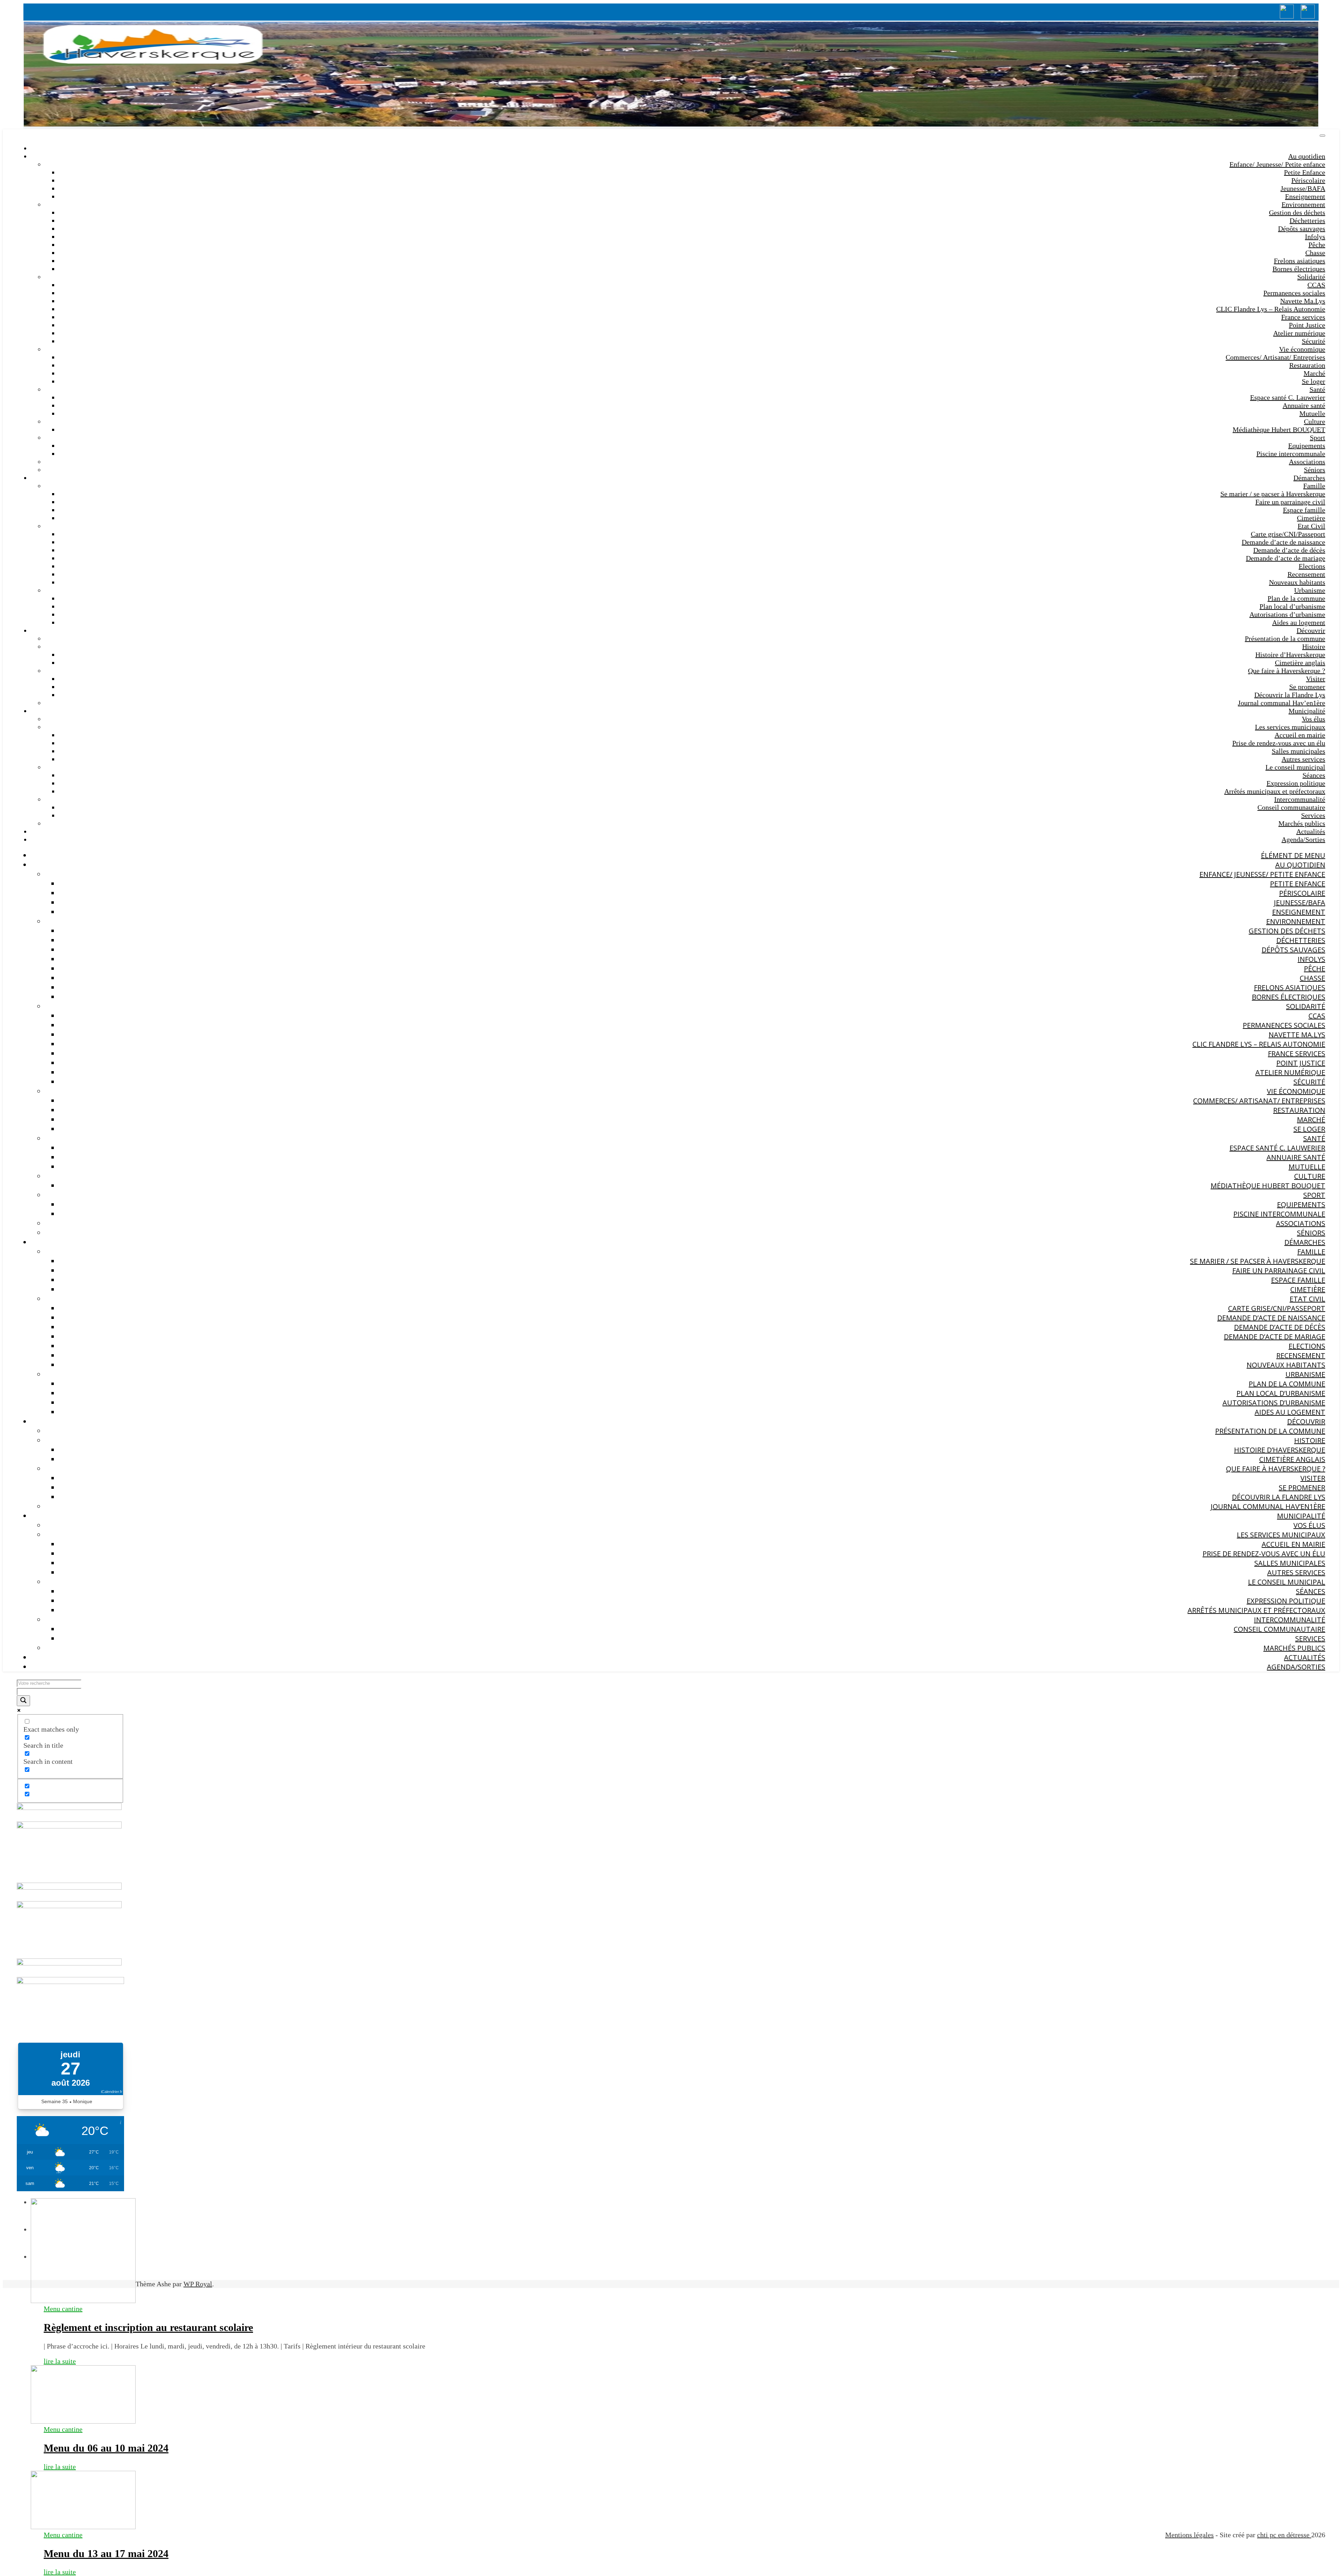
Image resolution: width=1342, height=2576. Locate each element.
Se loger (1314, 381)
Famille (1314, 486)
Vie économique (1302, 349)
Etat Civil (1311, 526)
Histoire (1314, 647)
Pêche (1317, 245)
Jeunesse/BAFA (1303, 188)
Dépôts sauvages (1302, 229)
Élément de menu (1293, 855)
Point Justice (1307, 325)
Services (1313, 815)
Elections (1312, 566)
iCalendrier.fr (112, 2092)
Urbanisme (1310, 590)
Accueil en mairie (1300, 735)
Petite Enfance (1305, 172)
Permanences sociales (1294, 293)
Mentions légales (1189, 2535)
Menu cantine (63, 2309)
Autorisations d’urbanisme (1287, 614)
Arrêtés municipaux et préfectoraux (1275, 791)
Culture (1315, 421)
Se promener (1307, 687)
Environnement (1303, 204)
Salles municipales (1298, 751)
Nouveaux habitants (1297, 582)
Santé (1317, 389)
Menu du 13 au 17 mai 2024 (106, 2553)
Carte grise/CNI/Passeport (1288, 534)
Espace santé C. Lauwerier (1288, 397)
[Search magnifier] (23, 1701)
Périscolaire (1308, 180)
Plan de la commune (1296, 598)
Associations (1307, 462)
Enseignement (1305, 196)
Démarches (1309, 478)
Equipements (1307, 446)
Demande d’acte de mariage (1286, 558)
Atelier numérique (1299, 333)
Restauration (1307, 365)
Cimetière (1311, 518)
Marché (1314, 373)
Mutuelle (1312, 413)
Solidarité (1311, 277)
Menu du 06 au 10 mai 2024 (106, 2448)
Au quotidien (1307, 156)
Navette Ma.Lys (1303, 301)
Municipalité (1307, 711)
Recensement (1306, 574)
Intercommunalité (1300, 799)
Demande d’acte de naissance (1283, 542)
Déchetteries (1307, 221)
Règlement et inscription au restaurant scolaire (148, 2327)
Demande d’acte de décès (1289, 550)
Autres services (1303, 759)
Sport (1318, 438)
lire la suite (60, 2361)
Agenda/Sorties (1303, 839)
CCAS (1316, 285)
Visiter (1316, 679)
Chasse (1315, 253)
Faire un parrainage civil (1290, 502)
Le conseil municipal (1295, 767)
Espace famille (1304, 510)
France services (1303, 317)
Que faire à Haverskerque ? (1287, 671)
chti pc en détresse (1284, 2535)
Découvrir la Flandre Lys (1290, 695)
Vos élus (1314, 719)
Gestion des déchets (1297, 212)
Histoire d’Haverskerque (1290, 655)
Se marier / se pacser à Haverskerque (1273, 494)
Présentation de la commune (1285, 638)
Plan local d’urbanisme (1292, 606)
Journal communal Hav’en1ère (1282, 703)
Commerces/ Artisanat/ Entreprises (1275, 357)
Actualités (1311, 831)
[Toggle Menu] (1322, 136)
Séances (1314, 775)
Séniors (1315, 470)
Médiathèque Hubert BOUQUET (1279, 430)
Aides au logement (1299, 622)
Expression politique (1296, 783)
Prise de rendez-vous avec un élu (1279, 743)
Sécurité (1314, 341)
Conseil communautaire (1291, 807)
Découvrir (1311, 630)
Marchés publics (1302, 823)
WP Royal (198, 2284)
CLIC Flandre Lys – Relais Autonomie (1271, 309)
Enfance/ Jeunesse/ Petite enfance (1277, 164)
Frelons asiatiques (1300, 261)
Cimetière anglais (1300, 663)
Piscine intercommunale (1291, 454)
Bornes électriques (1299, 269)
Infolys (1315, 237)
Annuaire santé (1304, 405)
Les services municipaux (1290, 727)
